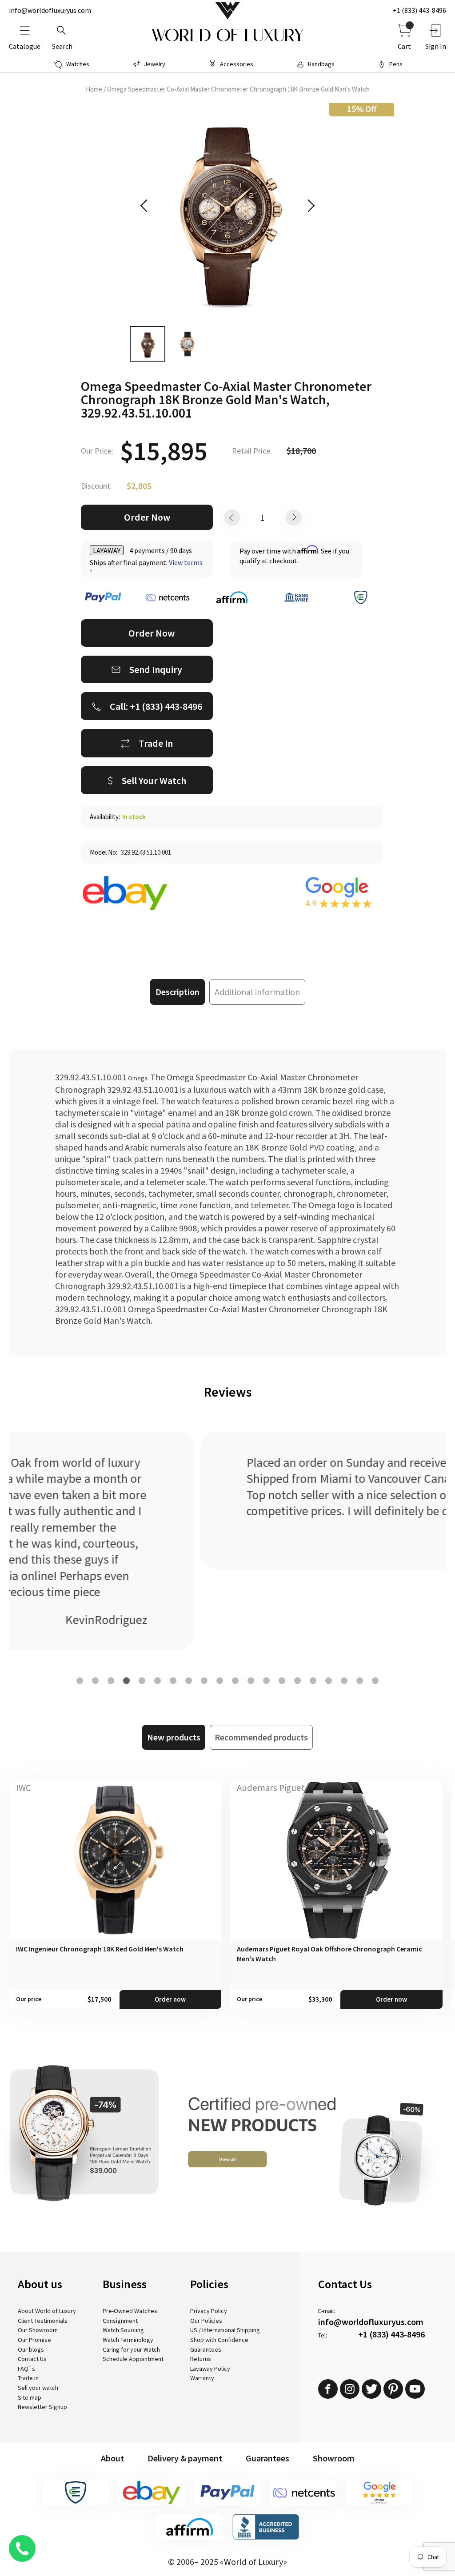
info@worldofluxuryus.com (50, 10)
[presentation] (147, 206)
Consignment (120, 2321)
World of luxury (227, 36)
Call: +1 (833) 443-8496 (156, 706)
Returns (201, 2359)
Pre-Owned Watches (130, 2311)
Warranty (202, 2378)
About (112, 2458)
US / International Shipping (225, 2330)
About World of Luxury (47, 2311)
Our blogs (31, 2349)
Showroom (334, 2458)
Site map (30, 2397)
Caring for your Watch (131, 2349)
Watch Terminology (128, 2340)
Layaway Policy (210, 2369)
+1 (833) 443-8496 (419, 10)
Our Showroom (38, 2330)
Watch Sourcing (123, 2330)
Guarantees (206, 2349)
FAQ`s (26, 2369)
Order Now (147, 517)
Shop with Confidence (219, 2340)
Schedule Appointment (133, 2359)
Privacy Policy (209, 2311)
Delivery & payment (185, 2458)
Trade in (28, 2378)
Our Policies (206, 2321)
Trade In (156, 743)
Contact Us (32, 2359)
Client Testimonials (43, 2321)
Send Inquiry (156, 669)
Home (94, 89)
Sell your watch (38, 2388)
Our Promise (34, 2340)
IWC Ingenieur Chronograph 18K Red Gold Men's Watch (100, 1949)
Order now (170, 1999)
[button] (80, 1681)
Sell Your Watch (154, 780)
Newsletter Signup (42, 2407)
